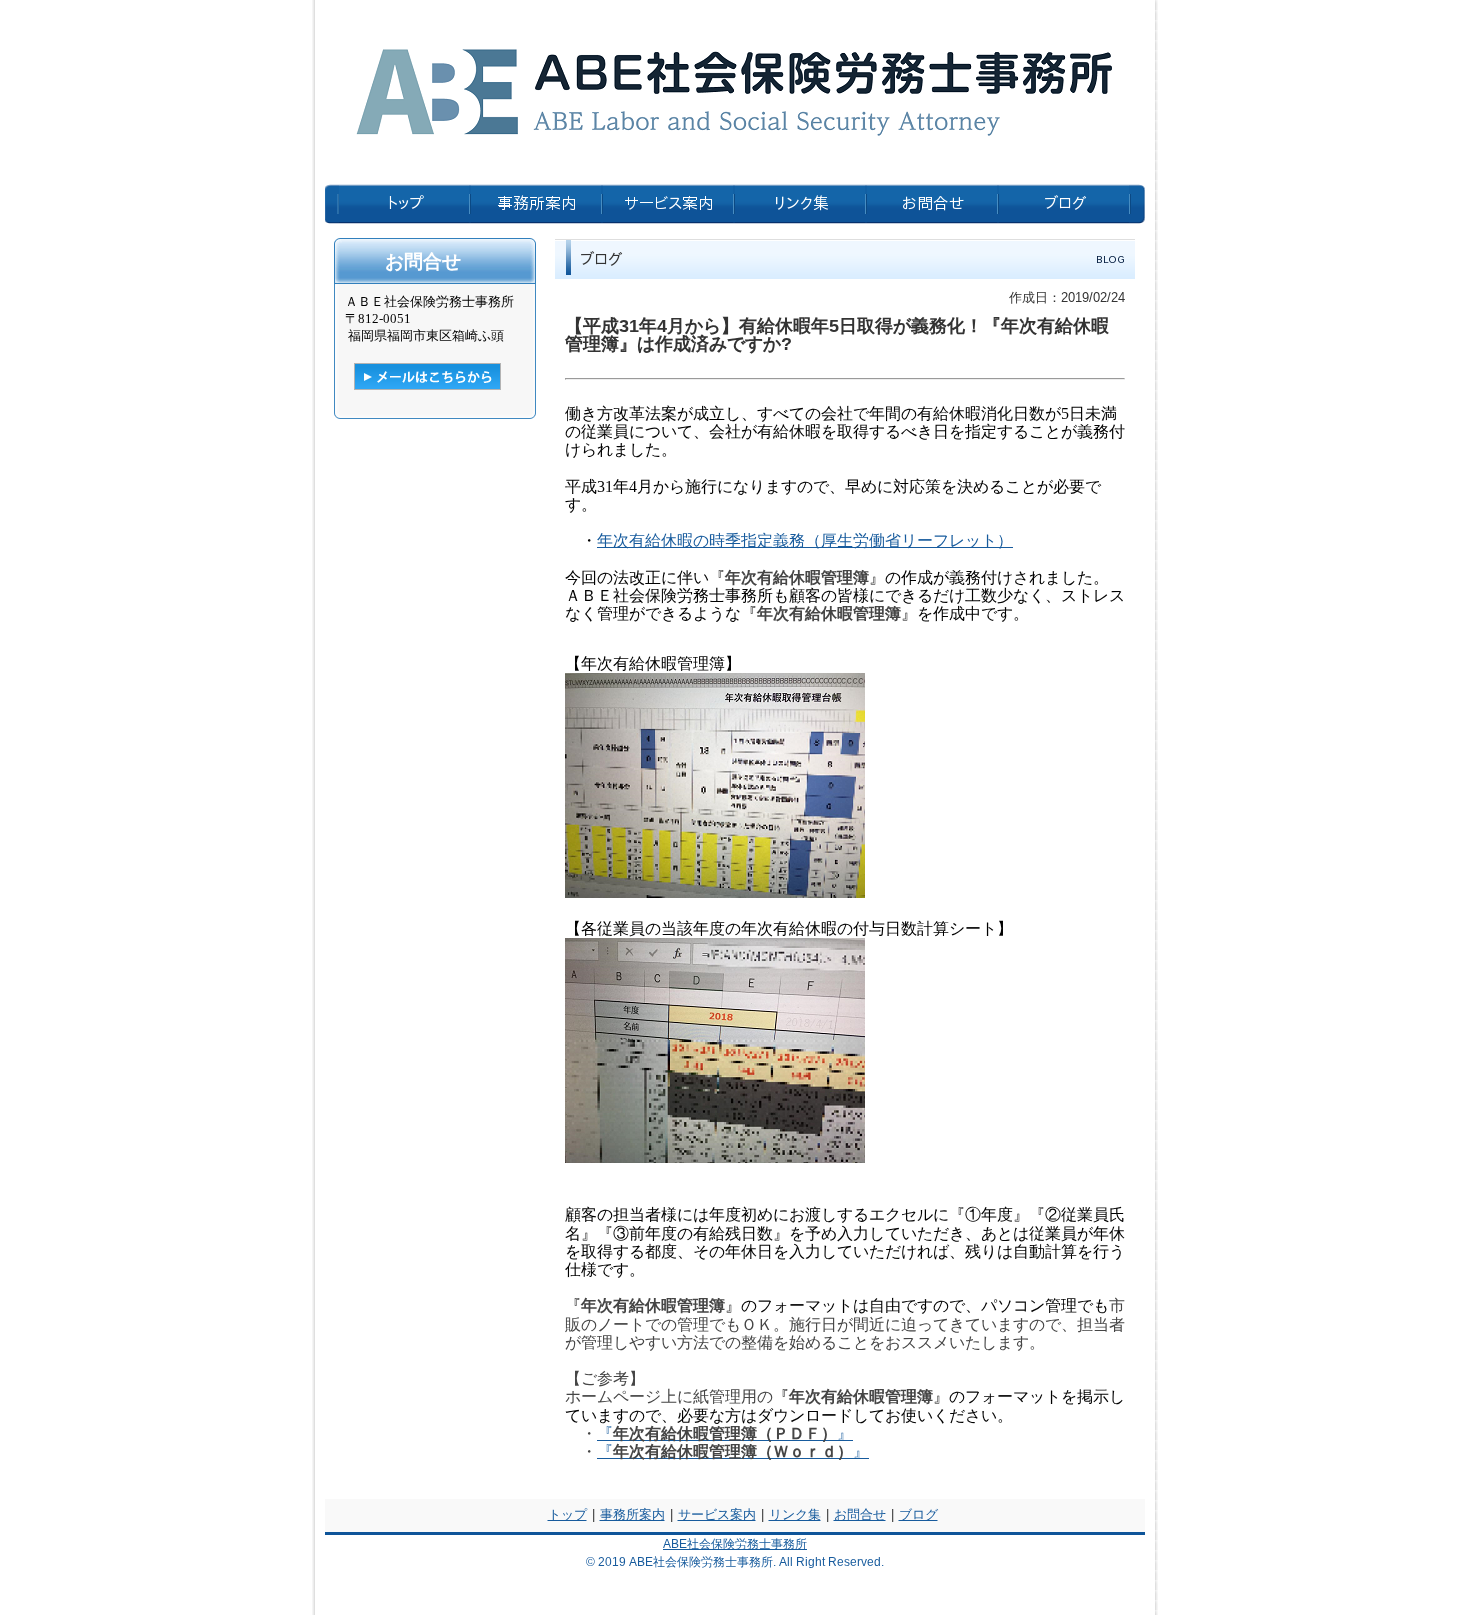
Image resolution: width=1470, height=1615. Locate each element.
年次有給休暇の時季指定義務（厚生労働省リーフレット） (805, 540)
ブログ (918, 1514)
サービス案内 (717, 1514)
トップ (567, 1514)
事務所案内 (632, 1514)
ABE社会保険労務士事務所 (735, 1544)
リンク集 (795, 1514)
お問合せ (860, 1514)
